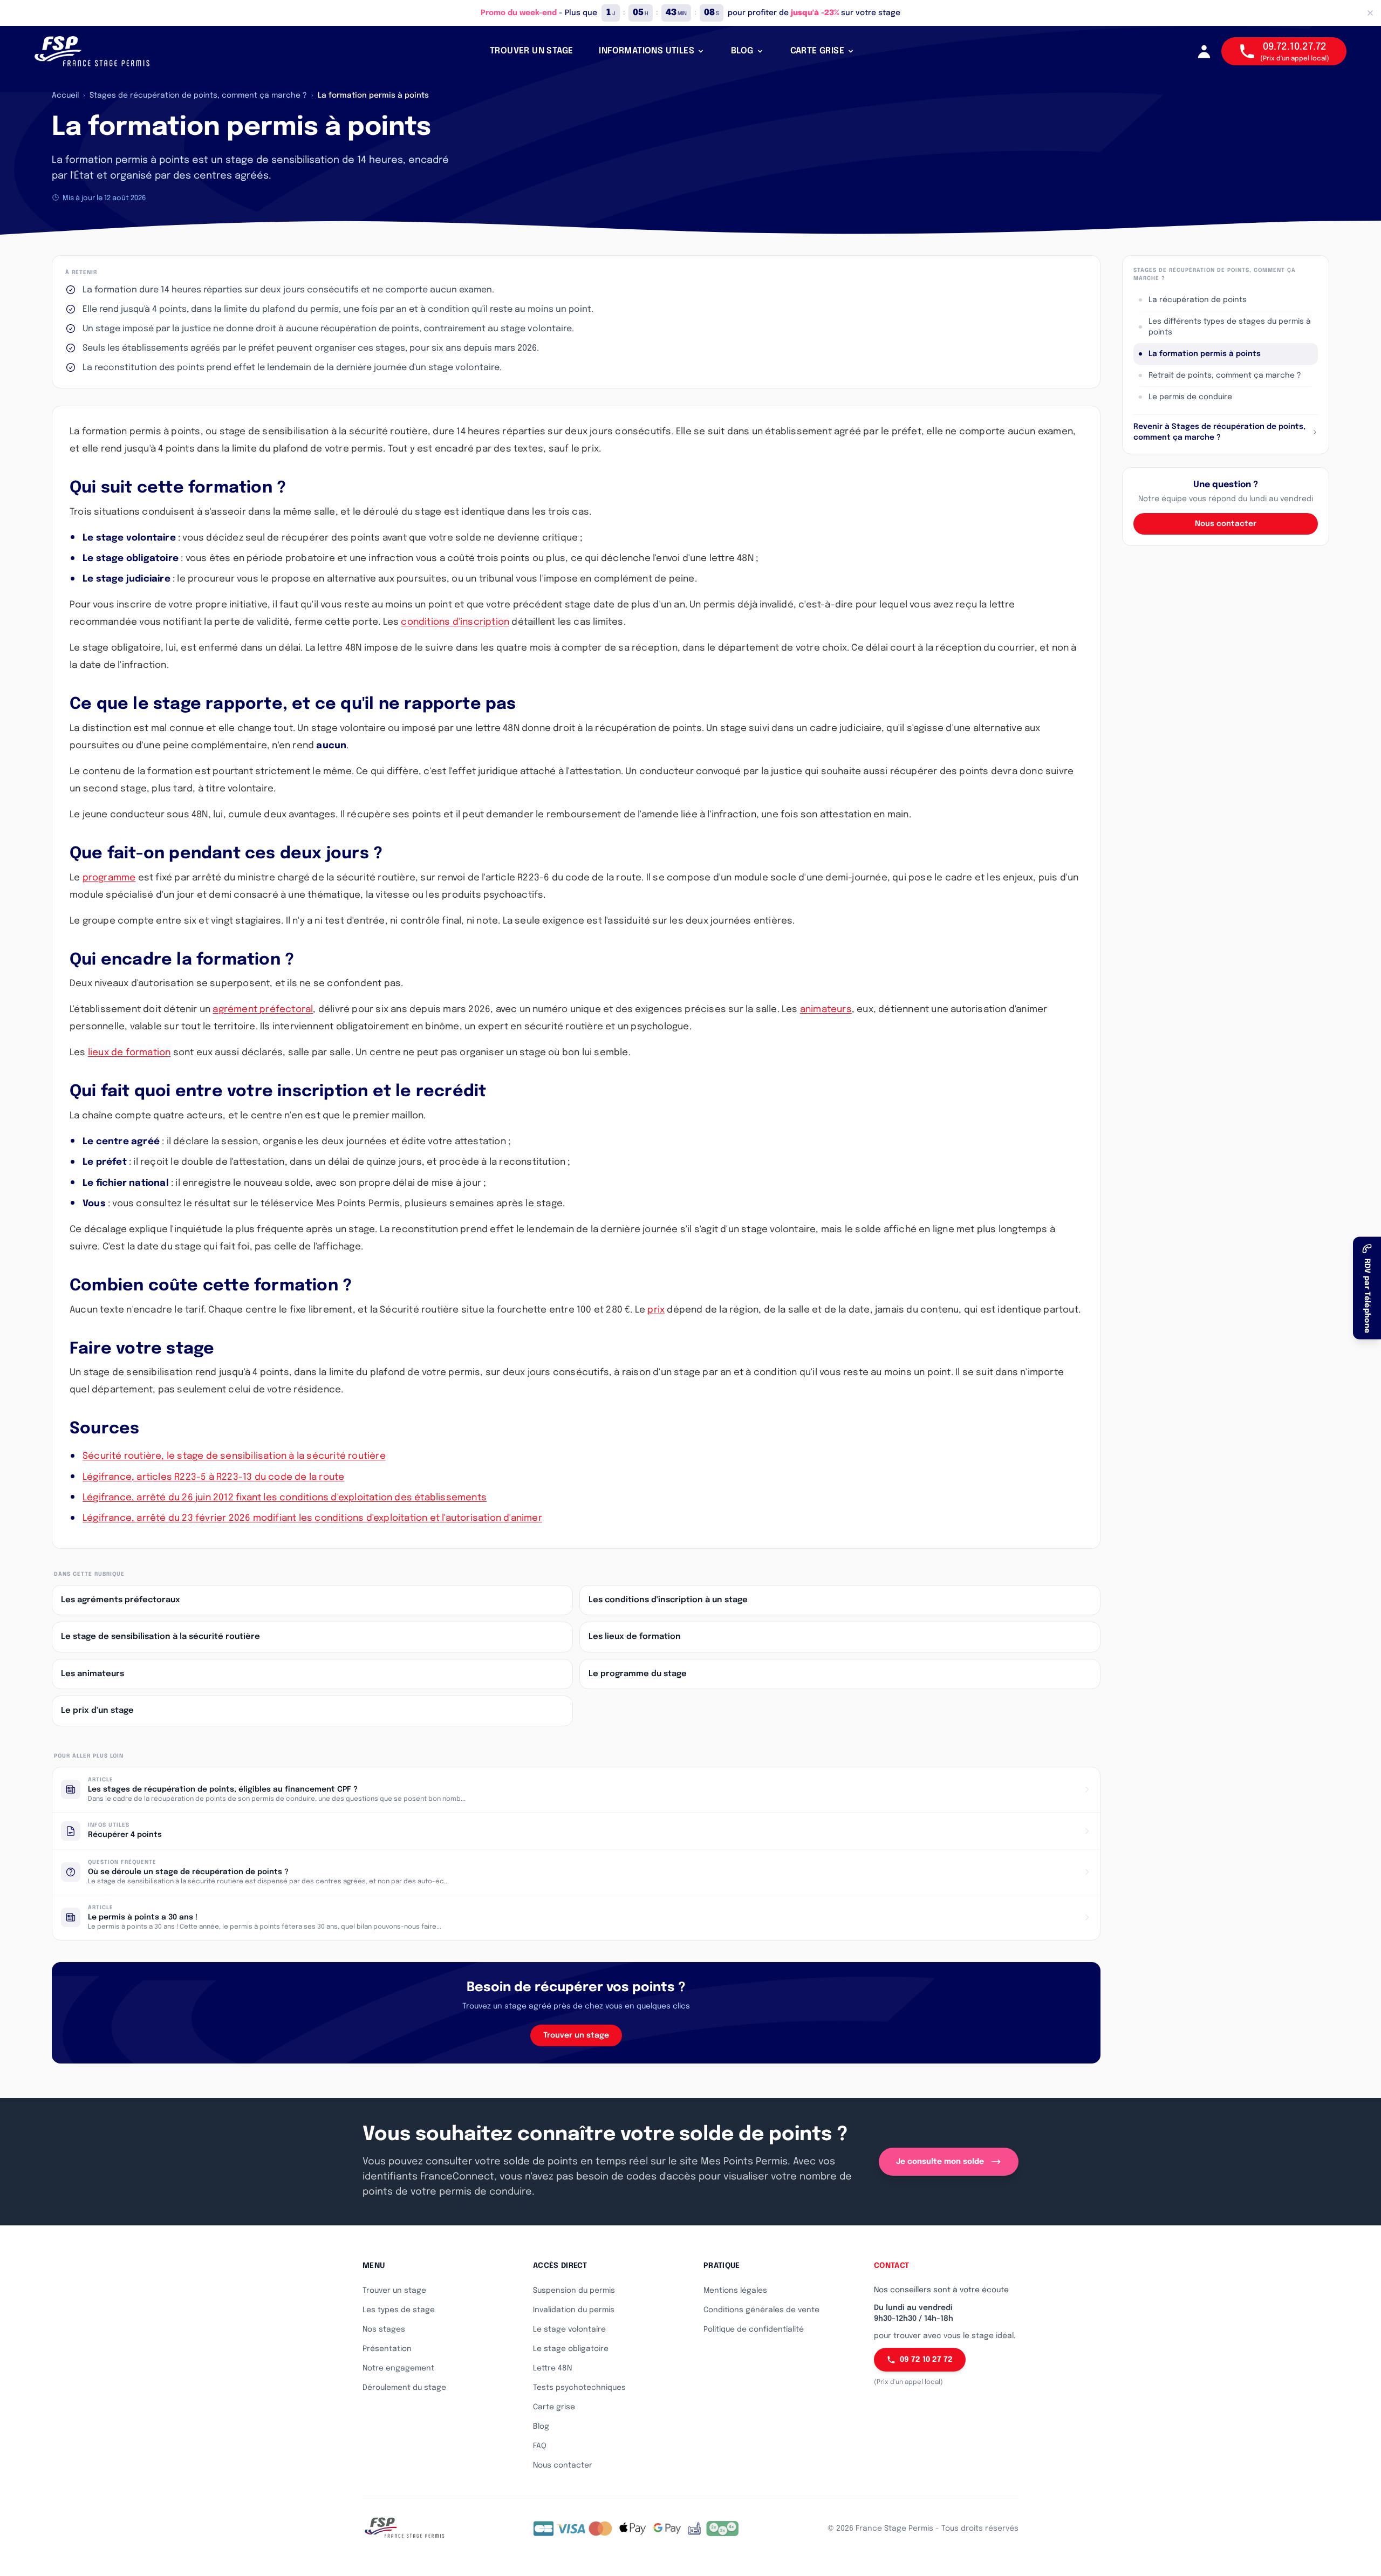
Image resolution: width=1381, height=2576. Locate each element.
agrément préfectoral (263, 1010)
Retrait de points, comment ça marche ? (1225, 375)
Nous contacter (1226, 524)
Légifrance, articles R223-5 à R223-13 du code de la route (213, 1477)
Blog (541, 2427)
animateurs (826, 1010)
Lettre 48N (552, 2368)
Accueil (65, 95)
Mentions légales (735, 2291)
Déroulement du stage (404, 2388)
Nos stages (384, 2329)
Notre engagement (398, 2368)
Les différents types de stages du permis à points (1230, 327)
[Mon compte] (1204, 51)
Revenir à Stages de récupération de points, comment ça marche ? (1219, 432)
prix (656, 1310)
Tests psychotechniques (579, 2388)
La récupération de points (1198, 300)
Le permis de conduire (1190, 397)
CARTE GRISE (817, 51)
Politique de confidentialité (754, 2329)
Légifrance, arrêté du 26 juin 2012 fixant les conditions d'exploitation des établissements (285, 1498)
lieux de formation (129, 1053)
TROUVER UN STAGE (531, 51)
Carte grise (554, 2407)
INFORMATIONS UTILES (647, 51)
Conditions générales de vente (761, 2310)
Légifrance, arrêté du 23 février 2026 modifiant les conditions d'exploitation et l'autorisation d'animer (312, 1518)
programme (109, 878)
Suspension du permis (574, 2291)
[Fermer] (1370, 13)
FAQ (540, 2446)
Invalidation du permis (574, 2310)
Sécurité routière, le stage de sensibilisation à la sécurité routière (234, 1456)
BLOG (742, 51)
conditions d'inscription (455, 622)
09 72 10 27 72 (926, 2360)
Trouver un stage (576, 2035)
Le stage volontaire (569, 2329)
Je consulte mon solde (940, 2162)
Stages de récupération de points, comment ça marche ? (198, 95)
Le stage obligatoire (571, 2349)
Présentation (387, 2349)
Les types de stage (399, 2310)
